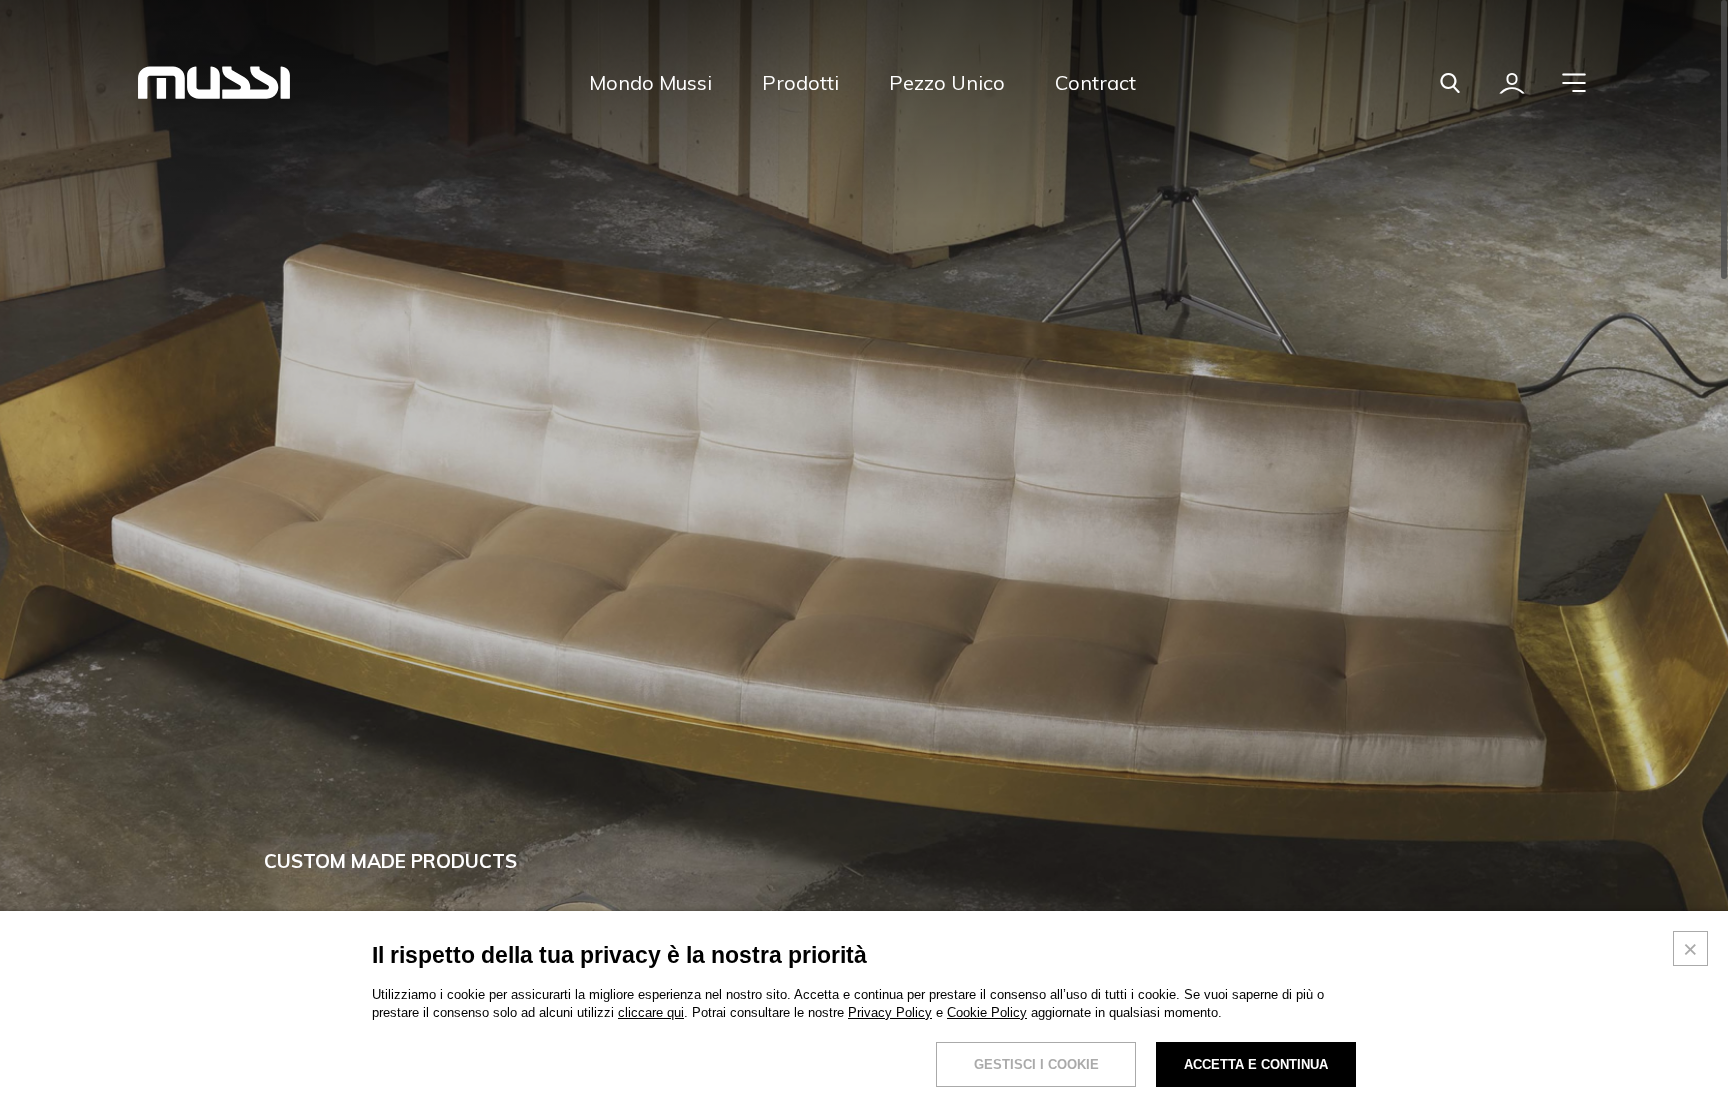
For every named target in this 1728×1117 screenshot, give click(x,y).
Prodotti (800, 82)
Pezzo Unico (947, 82)
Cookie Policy (987, 1012)
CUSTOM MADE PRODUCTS (390, 861)
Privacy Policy (890, 1012)
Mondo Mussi (650, 82)
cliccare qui (651, 1012)
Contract (1095, 82)
